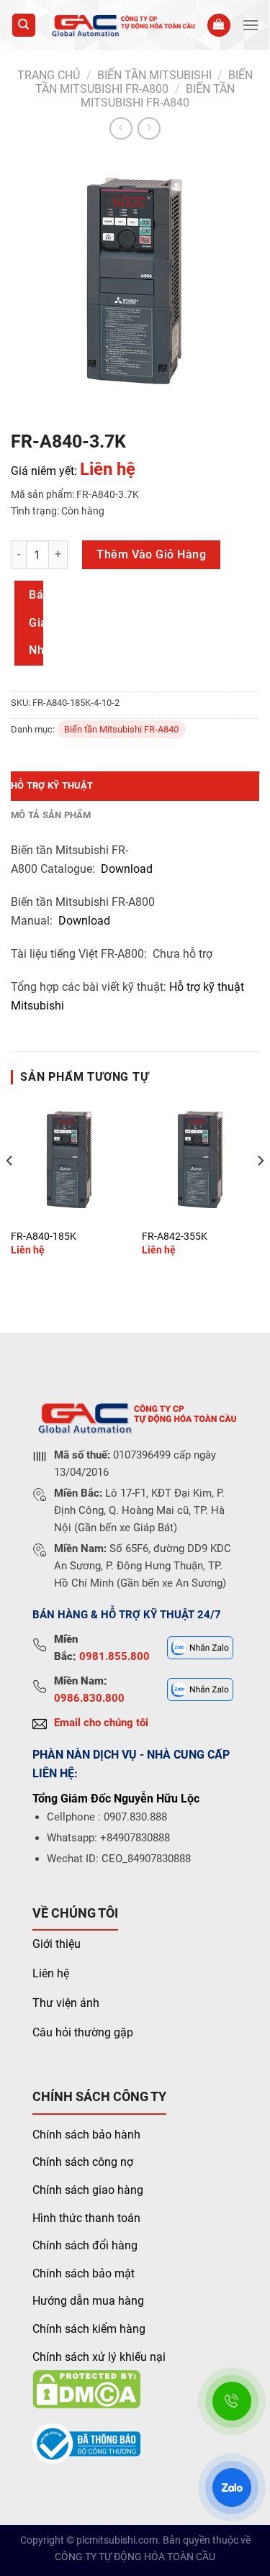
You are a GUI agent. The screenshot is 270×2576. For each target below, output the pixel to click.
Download (127, 869)
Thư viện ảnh (66, 2003)
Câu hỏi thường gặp (83, 2032)
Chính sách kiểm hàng (89, 2329)
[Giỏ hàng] (219, 26)
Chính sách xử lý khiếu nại (99, 2357)
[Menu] (251, 25)
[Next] (260, 1189)
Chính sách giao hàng (88, 2190)
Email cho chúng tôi (101, 1723)
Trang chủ (49, 75)
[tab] (135, 786)
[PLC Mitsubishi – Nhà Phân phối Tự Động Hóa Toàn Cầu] (122, 25)
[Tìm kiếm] (24, 26)
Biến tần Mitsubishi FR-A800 (144, 82)
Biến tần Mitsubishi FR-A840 (158, 96)
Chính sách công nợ (83, 2162)
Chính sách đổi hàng (85, 2245)
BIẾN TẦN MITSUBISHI (154, 75)
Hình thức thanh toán (86, 2218)
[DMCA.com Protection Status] (86, 2389)
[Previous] (10, 1189)
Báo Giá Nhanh (36, 622)
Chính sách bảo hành (86, 2135)
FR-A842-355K (175, 1236)
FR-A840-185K (44, 1236)
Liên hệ (51, 1973)
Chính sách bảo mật (84, 2273)
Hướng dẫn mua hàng (88, 2301)
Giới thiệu (57, 1944)
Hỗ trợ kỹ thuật (52, 785)
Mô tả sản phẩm (51, 815)
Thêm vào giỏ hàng (151, 554)
